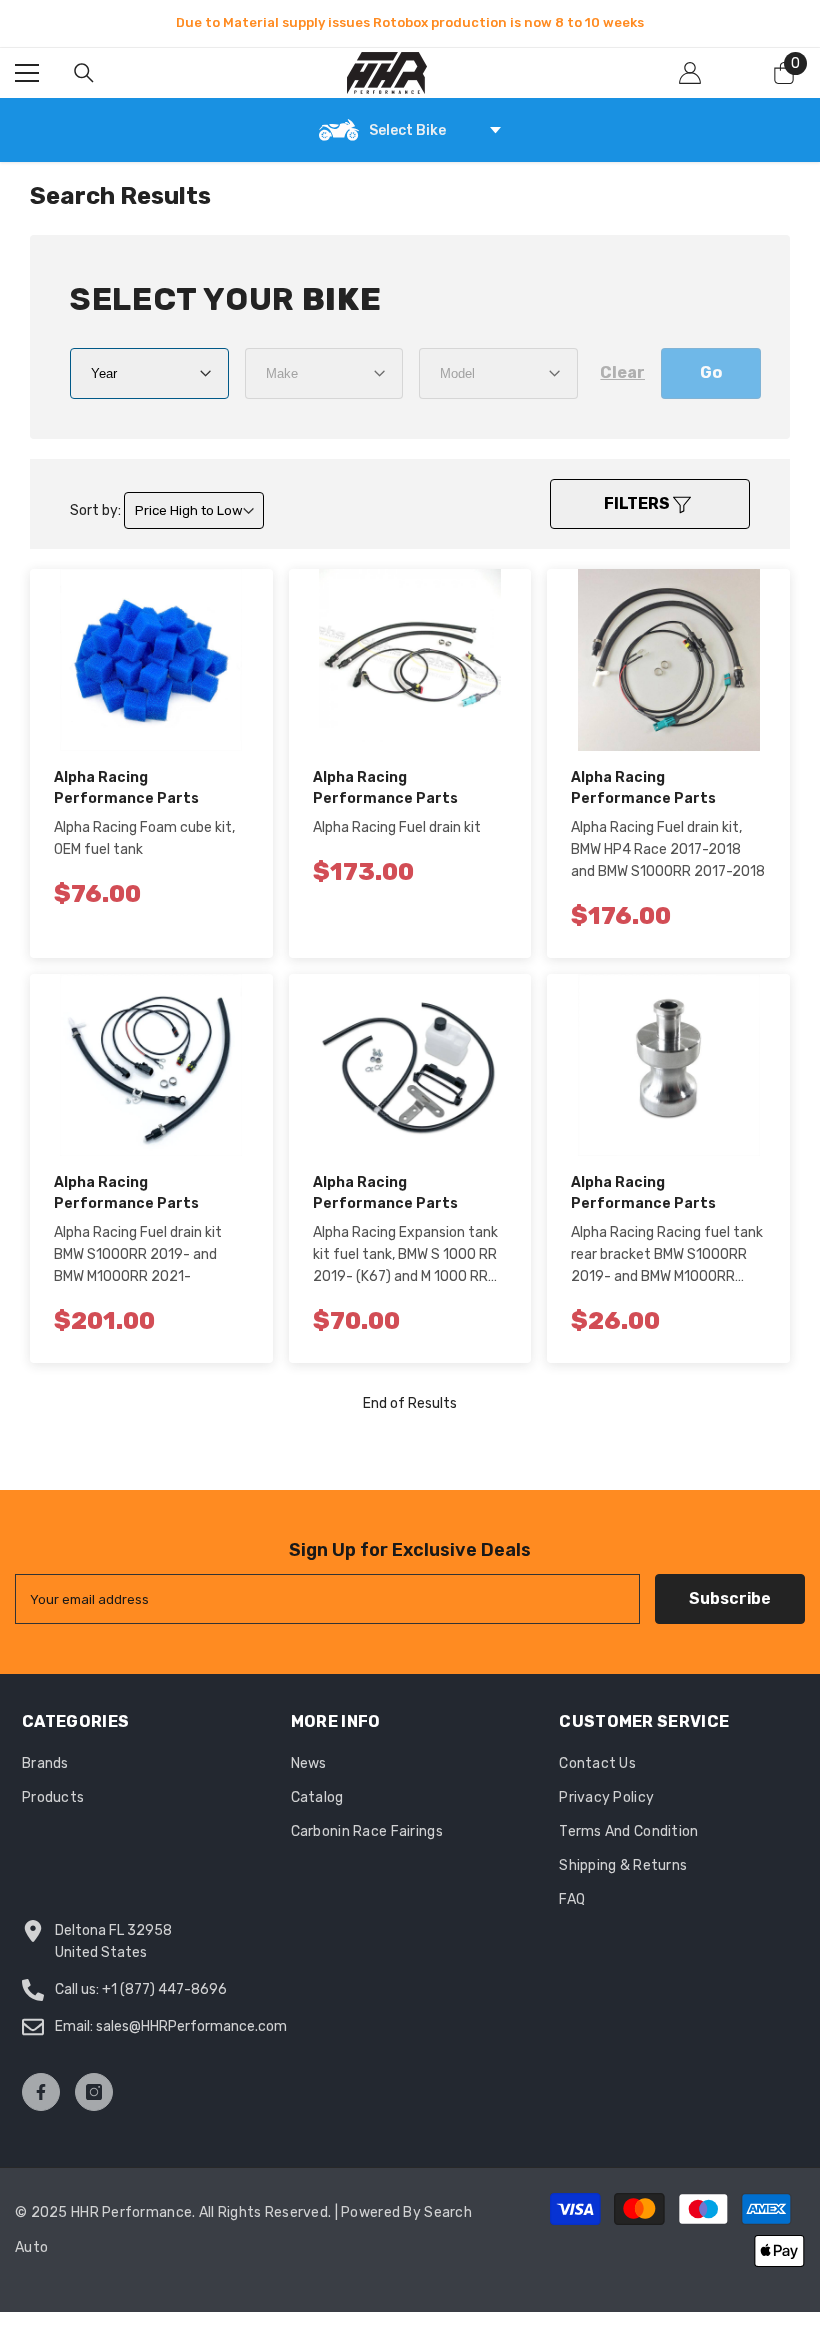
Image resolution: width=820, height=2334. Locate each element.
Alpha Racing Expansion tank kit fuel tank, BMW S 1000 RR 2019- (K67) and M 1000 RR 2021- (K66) (405, 1256)
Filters (638, 503)
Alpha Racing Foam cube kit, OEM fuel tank (144, 838)
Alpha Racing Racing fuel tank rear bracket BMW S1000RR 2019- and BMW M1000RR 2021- (667, 1256)
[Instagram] (94, 2092)
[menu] (27, 73)
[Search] (84, 73)
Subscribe (730, 1598)
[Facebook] (41, 2092)
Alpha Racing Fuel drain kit (397, 827)
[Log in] (690, 73)
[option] (410, 23)
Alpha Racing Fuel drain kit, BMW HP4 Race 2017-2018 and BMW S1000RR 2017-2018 (668, 849)
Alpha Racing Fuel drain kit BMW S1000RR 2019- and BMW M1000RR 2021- (138, 1254)
